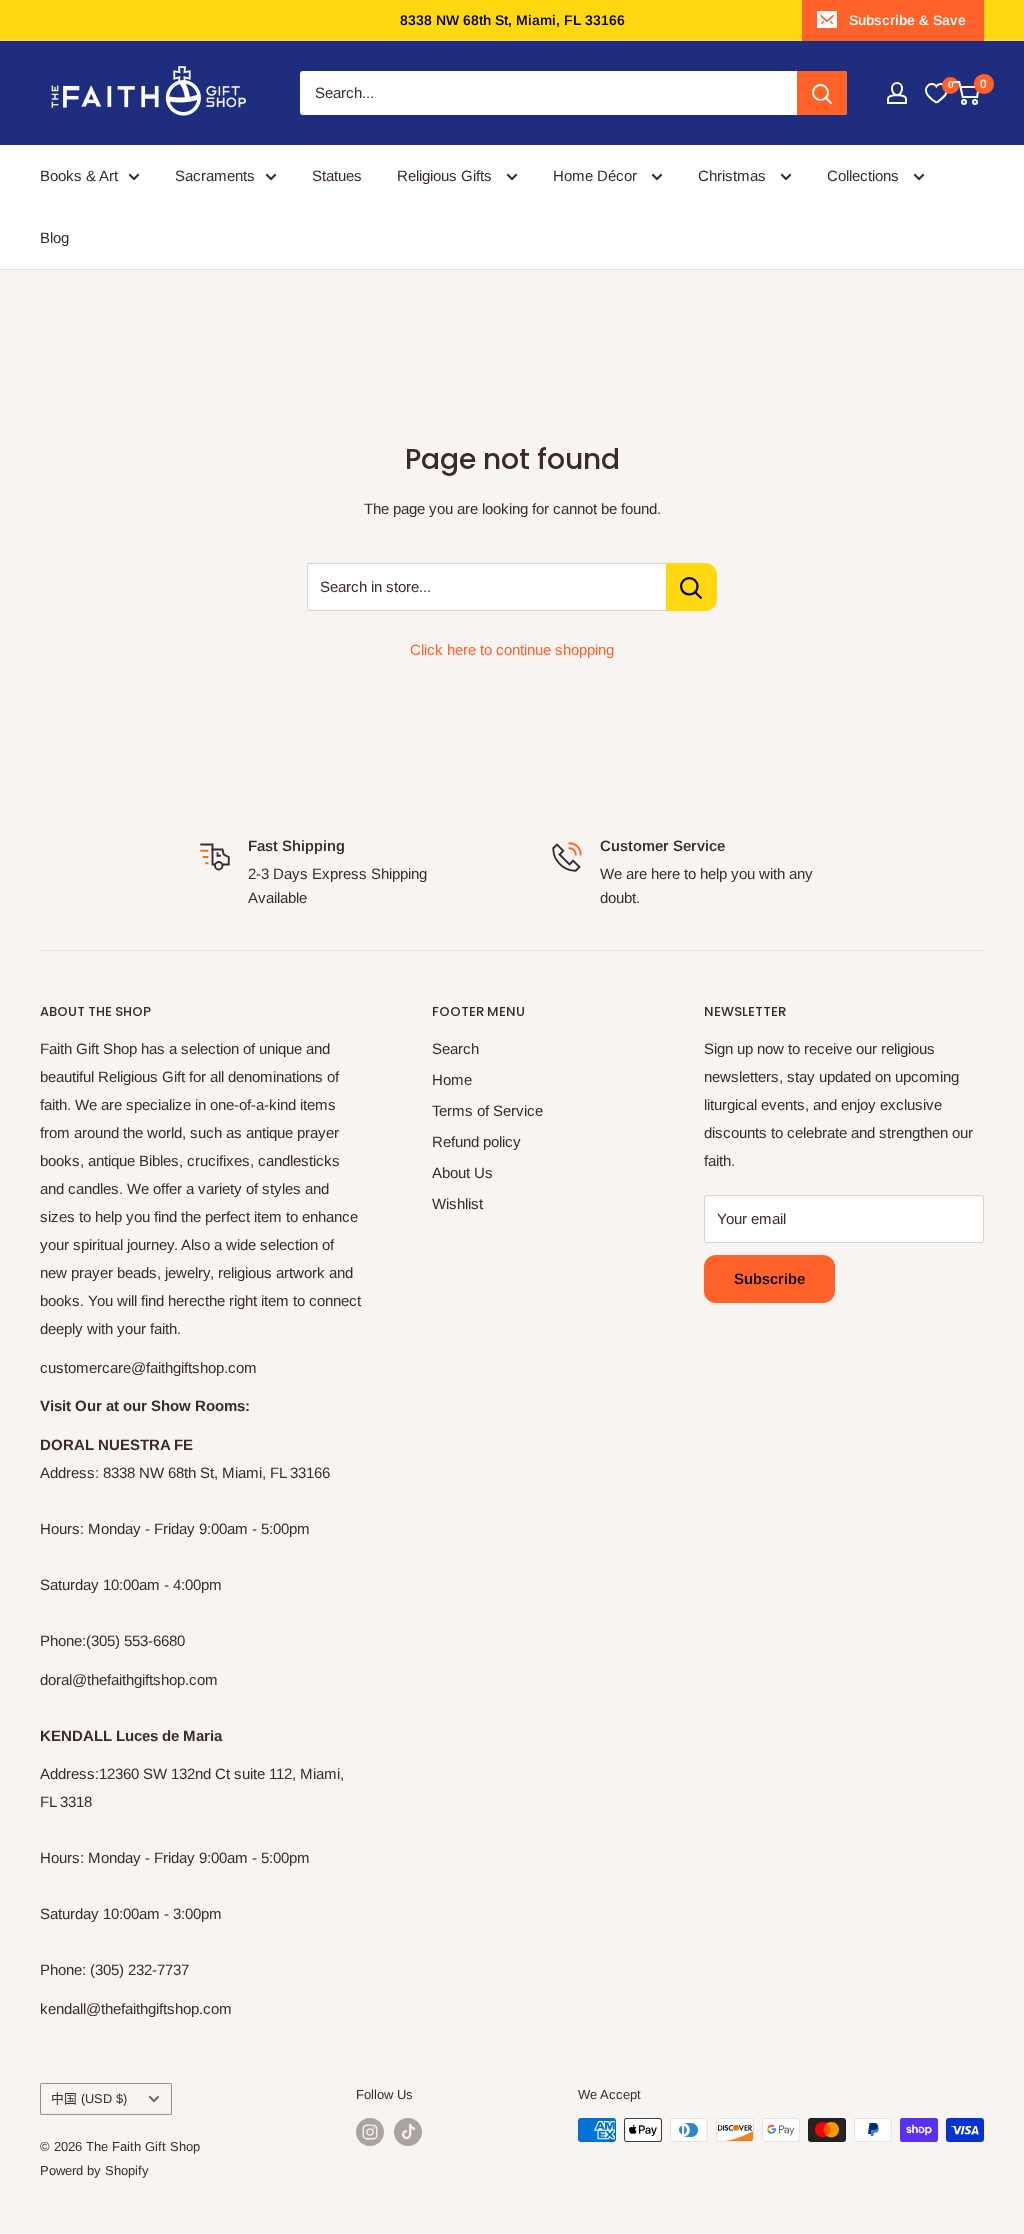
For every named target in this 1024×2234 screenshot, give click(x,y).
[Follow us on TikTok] (408, 2132)
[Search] (822, 93)
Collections (865, 175)
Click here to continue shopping (512, 649)
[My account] (897, 93)
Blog (54, 237)
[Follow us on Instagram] (370, 2132)
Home (452, 1079)
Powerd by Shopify (94, 2170)
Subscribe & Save (907, 20)
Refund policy (476, 1141)
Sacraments (215, 175)
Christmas (734, 175)
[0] (936, 93)
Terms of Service (487, 1110)
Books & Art (79, 175)
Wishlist (457, 1203)
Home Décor (597, 175)
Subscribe (769, 1278)
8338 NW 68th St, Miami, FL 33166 (512, 20)
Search (455, 1048)
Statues (337, 175)
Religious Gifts (446, 175)
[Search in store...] (691, 587)
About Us (462, 1172)
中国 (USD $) (89, 2098)
